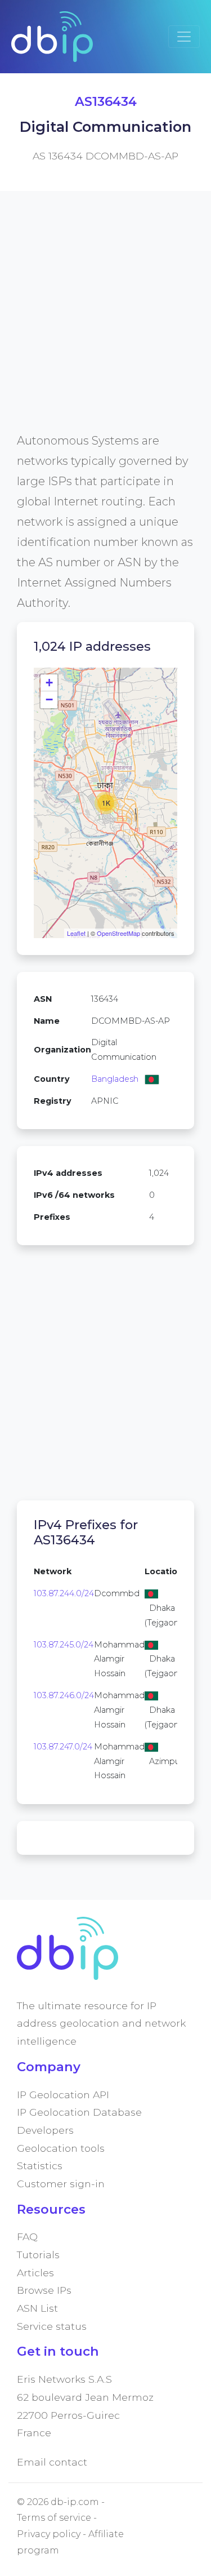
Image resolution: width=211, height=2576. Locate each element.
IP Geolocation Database (79, 2112)
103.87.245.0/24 (64, 1645)
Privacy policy (49, 2534)
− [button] (49, 699)
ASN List (37, 2308)
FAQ (27, 2237)
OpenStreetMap (118, 933)
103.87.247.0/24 (63, 1747)
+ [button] (49, 683)
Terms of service (54, 2518)
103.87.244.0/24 (64, 1593)
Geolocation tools (61, 2148)
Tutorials (38, 2255)
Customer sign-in (61, 2184)
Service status (52, 2326)
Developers (45, 2130)
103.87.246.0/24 (64, 1695)
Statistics (40, 2166)
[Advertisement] (105, 325)
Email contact (52, 2462)
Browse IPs (44, 2290)
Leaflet (76, 933)
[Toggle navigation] (184, 37)
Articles (35, 2273)
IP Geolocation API (63, 2095)
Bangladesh (115, 1079)
